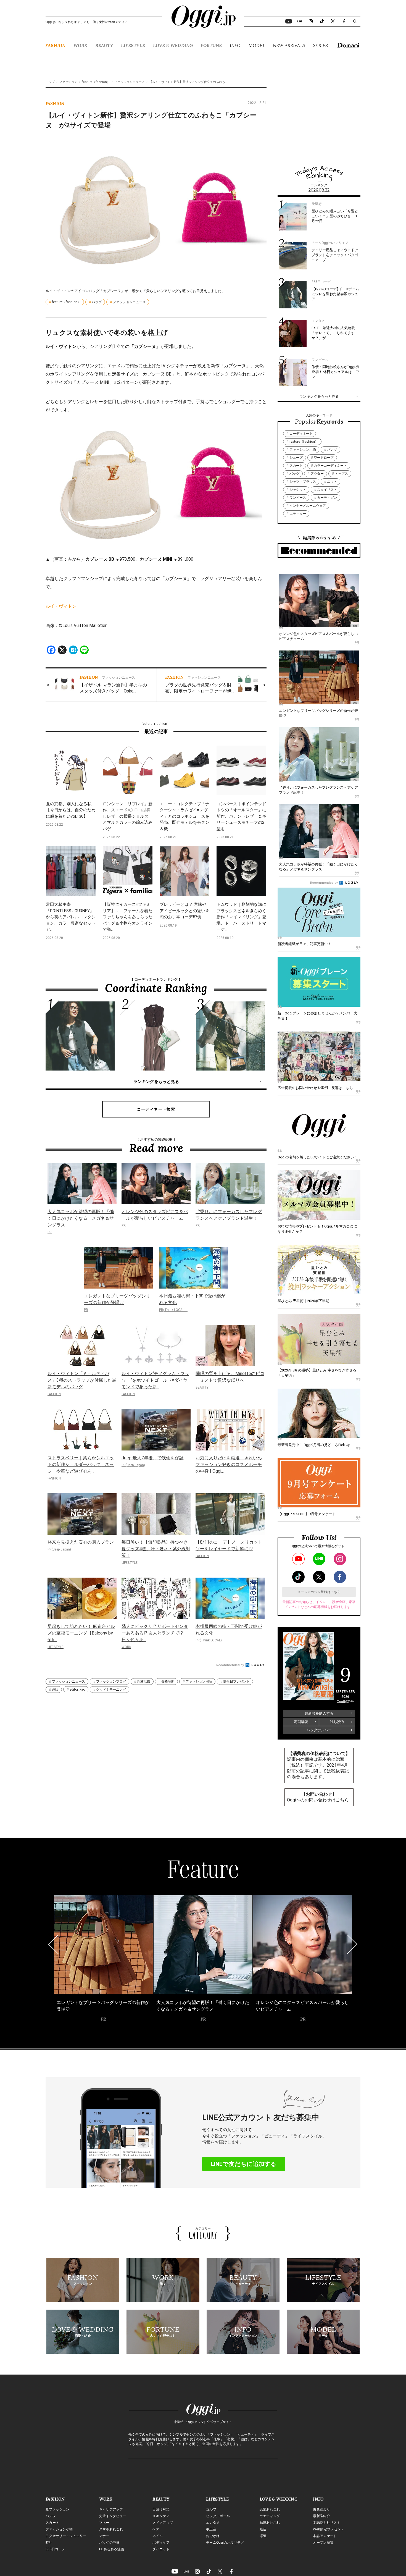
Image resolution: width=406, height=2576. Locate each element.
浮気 (263, 2536)
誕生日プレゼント (236, 1682)
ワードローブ (324, 458)
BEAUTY (104, 45)
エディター (298, 514)
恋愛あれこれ (270, 2509)
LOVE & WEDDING (173, 45)
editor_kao (77, 1690)
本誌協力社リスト (327, 2523)
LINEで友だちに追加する (244, 2164)
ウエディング (270, 2516)
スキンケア (161, 2516)
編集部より (321, 2509)
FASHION (55, 45)
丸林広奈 (144, 1682)
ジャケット (298, 490)
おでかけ (213, 2536)
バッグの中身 (109, 2543)
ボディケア (161, 2543)
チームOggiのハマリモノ (225, 2543)
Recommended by (230, 1665)
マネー (104, 2523)
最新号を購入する (319, 1713)
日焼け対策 (161, 2509)
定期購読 (301, 1722)
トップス (341, 474)
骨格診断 (168, 1682)
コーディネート (301, 434)
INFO (235, 45)
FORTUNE (211, 45)
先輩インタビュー (113, 2516)
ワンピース (298, 498)
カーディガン (327, 498)
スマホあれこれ (111, 2529)
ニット (332, 482)
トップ (50, 82)
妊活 (263, 2529)
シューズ (296, 458)
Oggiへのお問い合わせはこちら (318, 1800)
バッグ (97, 302)
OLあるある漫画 (112, 2549)
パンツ (332, 450)
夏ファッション (57, 2509)
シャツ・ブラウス (303, 482)
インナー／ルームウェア (308, 506)
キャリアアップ (111, 2509)
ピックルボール (218, 2516)
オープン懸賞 (323, 2543)
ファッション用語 (199, 1682)
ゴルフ (211, 2509)
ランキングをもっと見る (156, 1082)
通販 (55, 1690)
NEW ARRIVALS (289, 45)
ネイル (158, 2536)
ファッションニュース (130, 82)
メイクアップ (163, 2523)
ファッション (68, 82)
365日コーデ (55, 2549)
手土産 (211, 2529)
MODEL (257, 45)
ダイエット (161, 2549)
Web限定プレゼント (328, 2529)
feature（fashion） (96, 82)
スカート (296, 466)
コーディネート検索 (156, 1109)
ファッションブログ (111, 1682)
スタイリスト (327, 490)
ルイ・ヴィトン (61, 606)
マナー (104, 2536)
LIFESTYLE (133, 45)
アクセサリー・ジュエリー (66, 2536)
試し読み (337, 1722)
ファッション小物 (303, 450)
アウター (317, 474)
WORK (81, 45)
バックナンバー (319, 1730)
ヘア (156, 2529)
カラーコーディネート (330, 466)
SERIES (320, 45)
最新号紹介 (321, 2516)
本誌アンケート (325, 2536)
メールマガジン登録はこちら (319, 1592)
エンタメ (213, 2523)
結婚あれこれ (270, 2523)
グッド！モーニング (111, 1690)
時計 (49, 2543)
